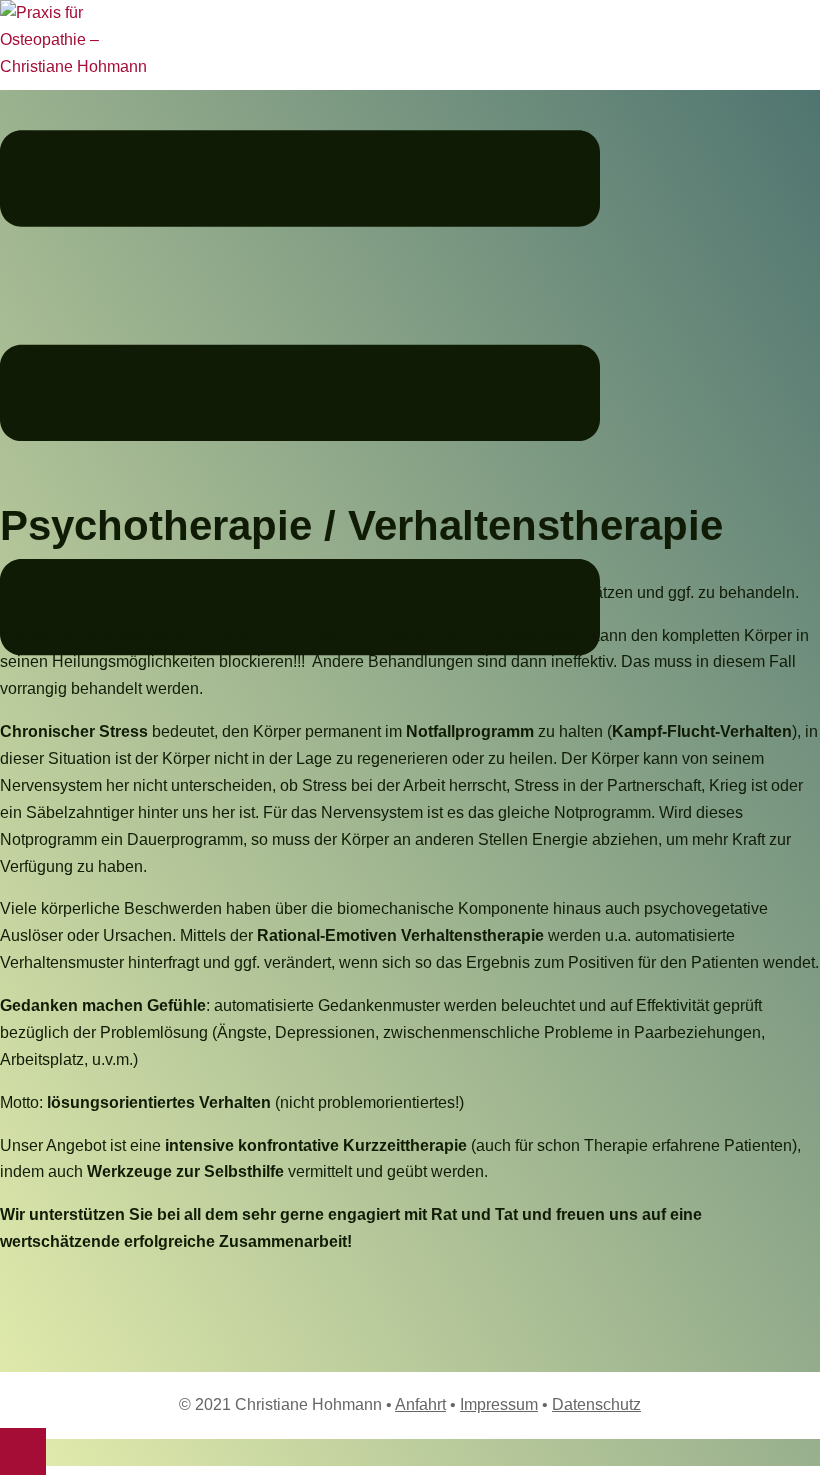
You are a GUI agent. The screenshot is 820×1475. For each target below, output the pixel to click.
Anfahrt (420, 1404)
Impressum (499, 1404)
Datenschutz (596, 1404)
